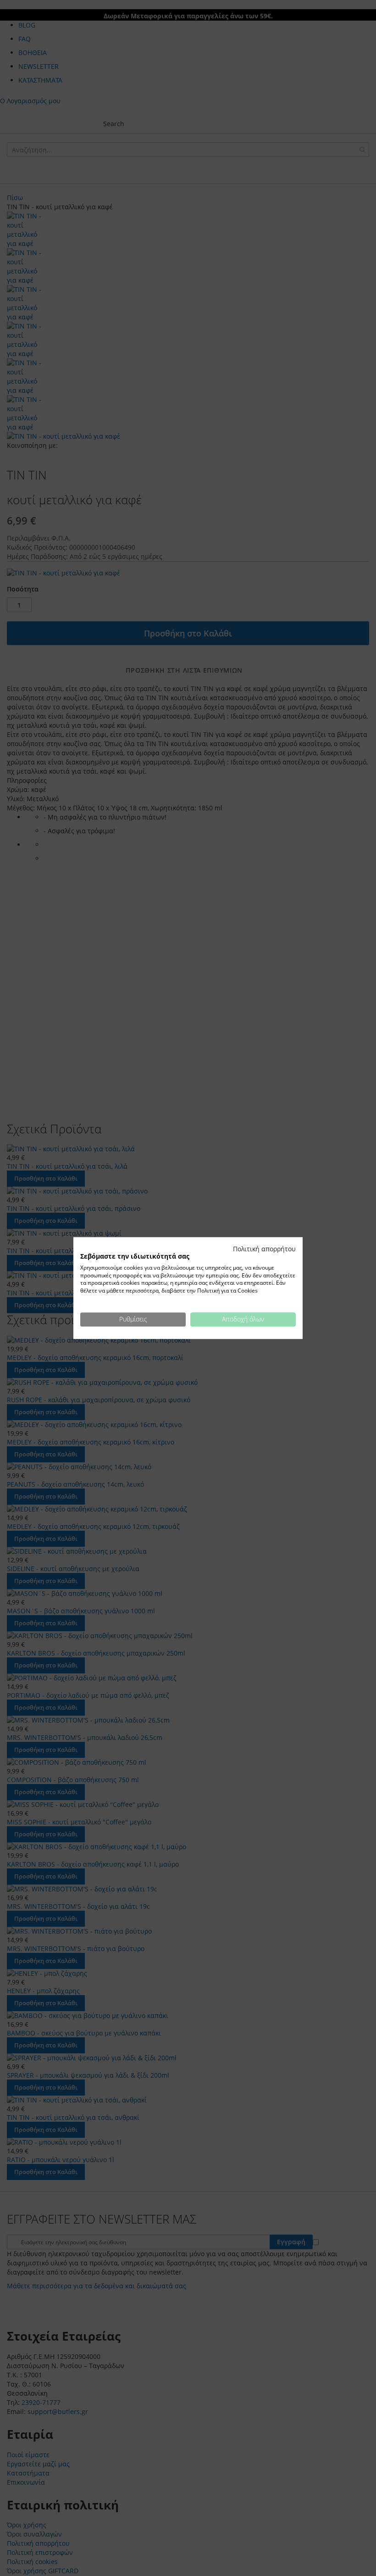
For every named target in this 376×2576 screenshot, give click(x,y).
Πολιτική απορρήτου (264, 1249)
